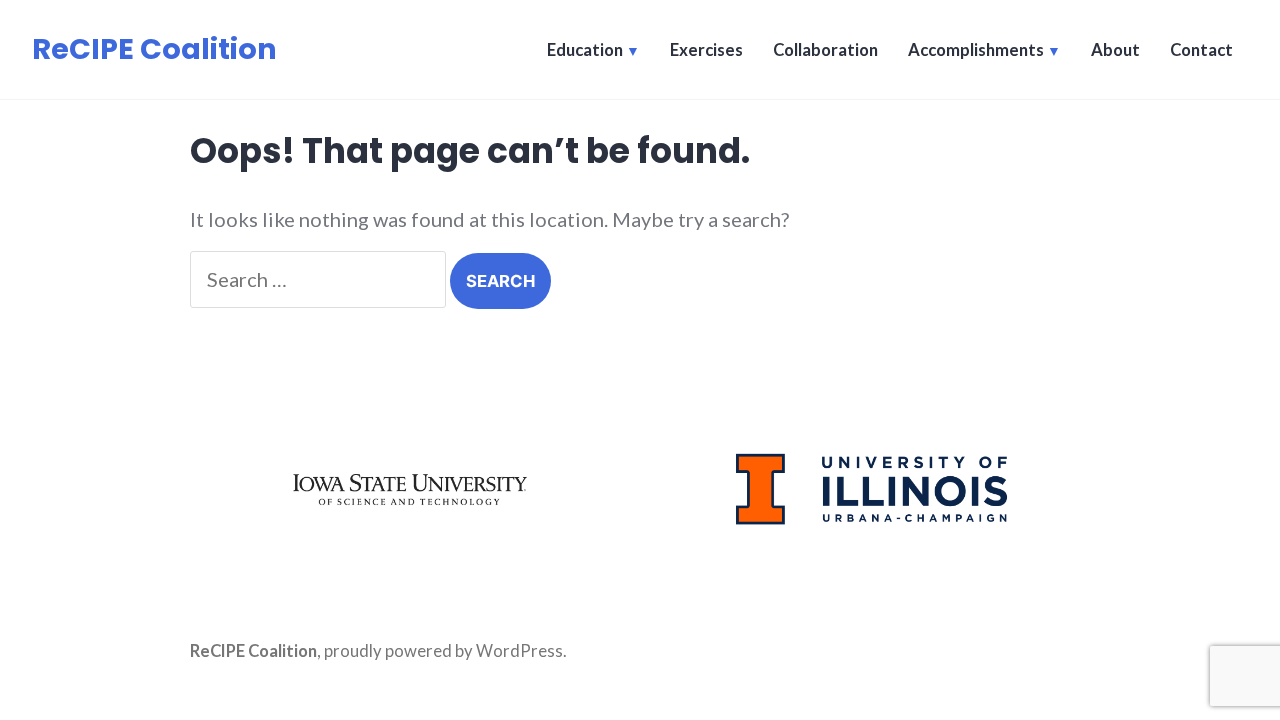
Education (585, 50)
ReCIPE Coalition (154, 49)
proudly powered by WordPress (443, 651)
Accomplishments (976, 50)
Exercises (706, 50)
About (1115, 50)
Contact (1201, 50)
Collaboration (825, 50)
